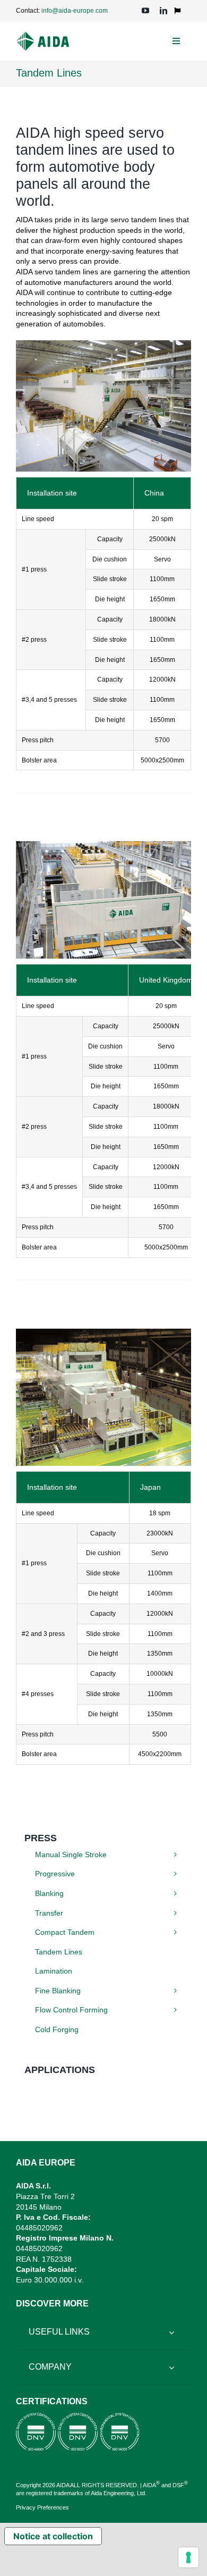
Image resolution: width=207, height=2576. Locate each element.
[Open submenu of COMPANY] (171, 2367)
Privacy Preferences (42, 2507)
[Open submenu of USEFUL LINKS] (171, 2332)
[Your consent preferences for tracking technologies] (188, 2557)
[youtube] (145, 11)
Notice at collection (53, 2536)
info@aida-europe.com (75, 11)
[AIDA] (43, 35)
